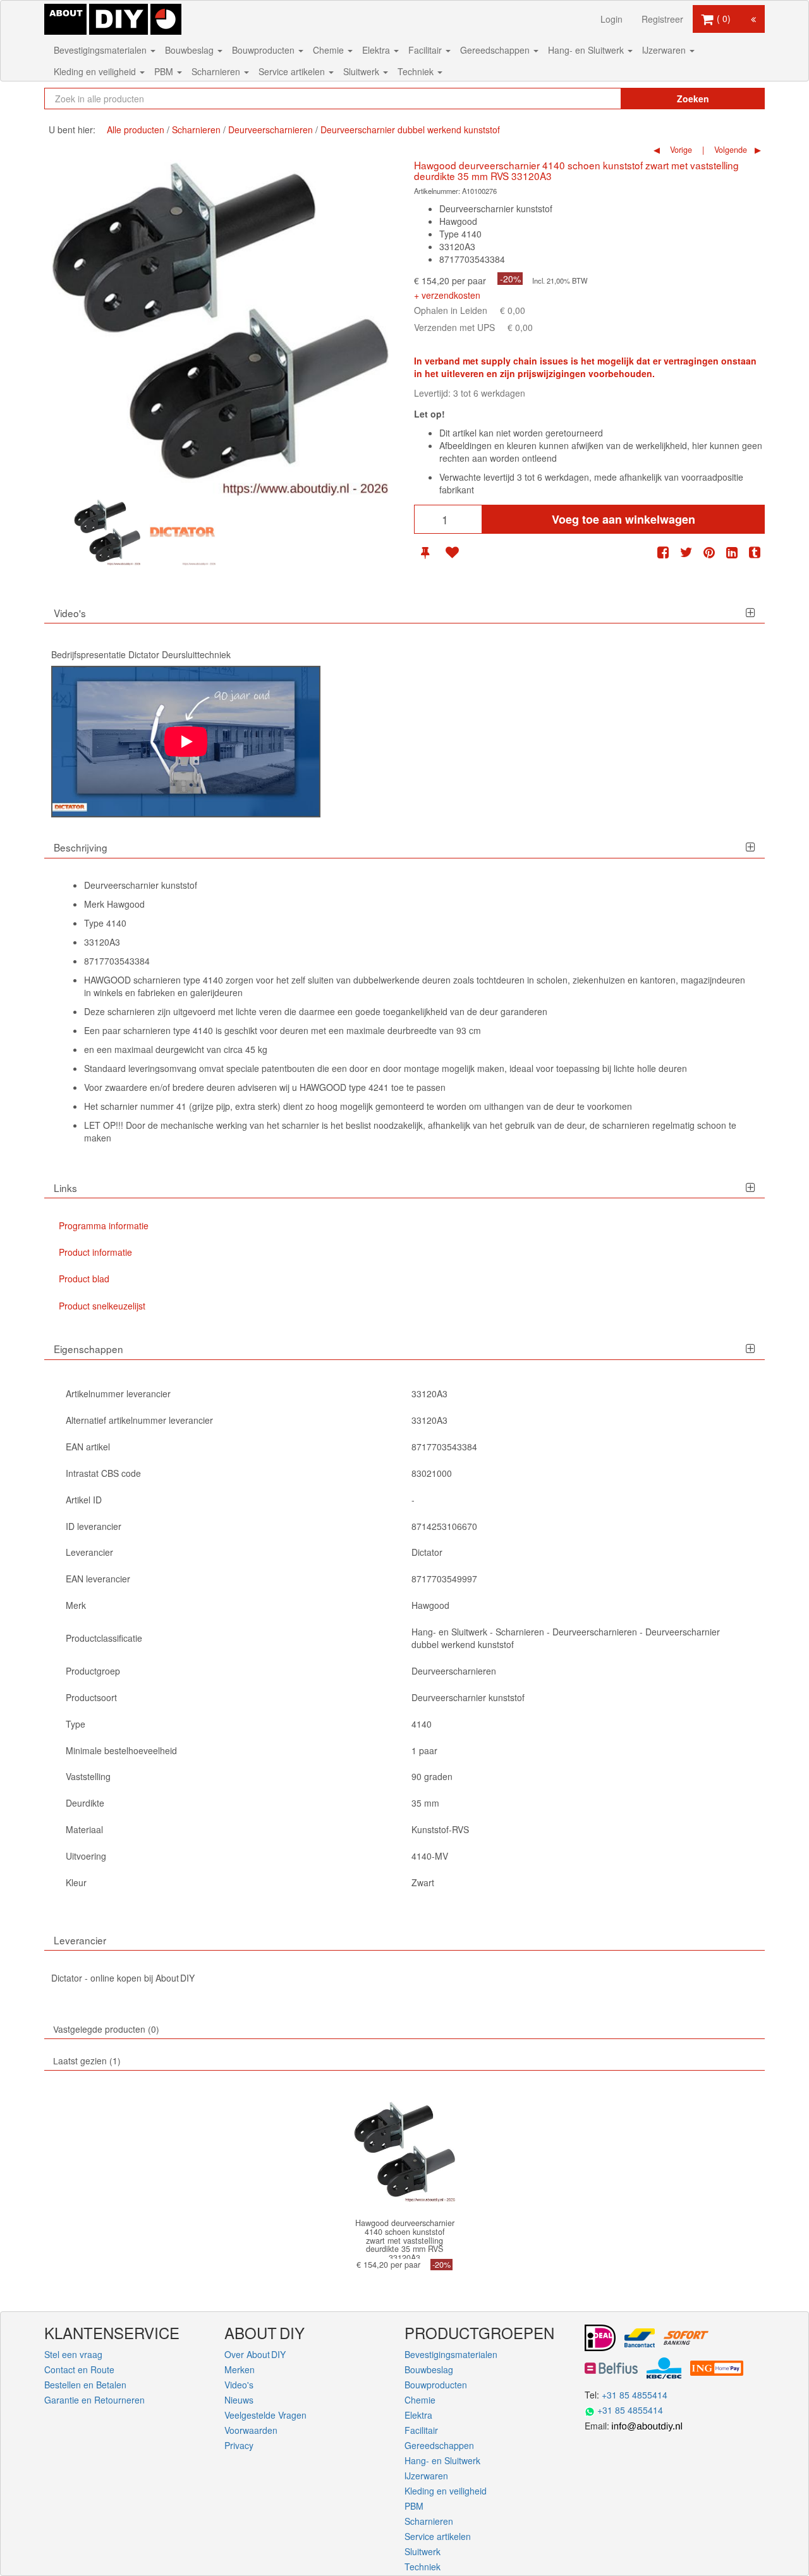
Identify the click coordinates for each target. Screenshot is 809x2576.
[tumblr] (755, 552)
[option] (107, 532)
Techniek (417, 71)
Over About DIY (255, 2354)
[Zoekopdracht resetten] (585, 99)
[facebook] (663, 552)
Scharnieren (217, 71)
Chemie (330, 50)
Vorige (680, 150)
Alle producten (136, 129)
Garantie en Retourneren (94, 2400)
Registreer (662, 19)
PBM (165, 71)
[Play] (186, 742)
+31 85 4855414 (635, 2395)
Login (611, 19)
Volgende (729, 150)
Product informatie (95, 1252)
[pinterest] (709, 552)
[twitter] (686, 552)
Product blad (84, 1279)
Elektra (377, 50)
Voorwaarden (251, 2430)
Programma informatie (104, 1225)
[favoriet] (452, 552)
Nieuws (239, 2400)
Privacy (239, 2445)
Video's (239, 2385)
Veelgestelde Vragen (265, 2415)
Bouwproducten (265, 50)
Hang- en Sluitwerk (587, 50)
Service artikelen (293, 71)
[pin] (425, 552)
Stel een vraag (73, 2354)
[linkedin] (732, 552)
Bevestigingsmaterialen (101, 50)
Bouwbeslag (191, 50)
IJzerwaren (665, 50)
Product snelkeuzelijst (102, 1306)
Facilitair (426, 50)
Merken (240, 2369)
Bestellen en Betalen (85, 2385)
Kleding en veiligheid (96, 71)
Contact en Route (79, 2369)
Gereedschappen (496, 50)
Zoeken (693, 99)
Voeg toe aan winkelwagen (623, 519)
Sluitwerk (362, 71)
